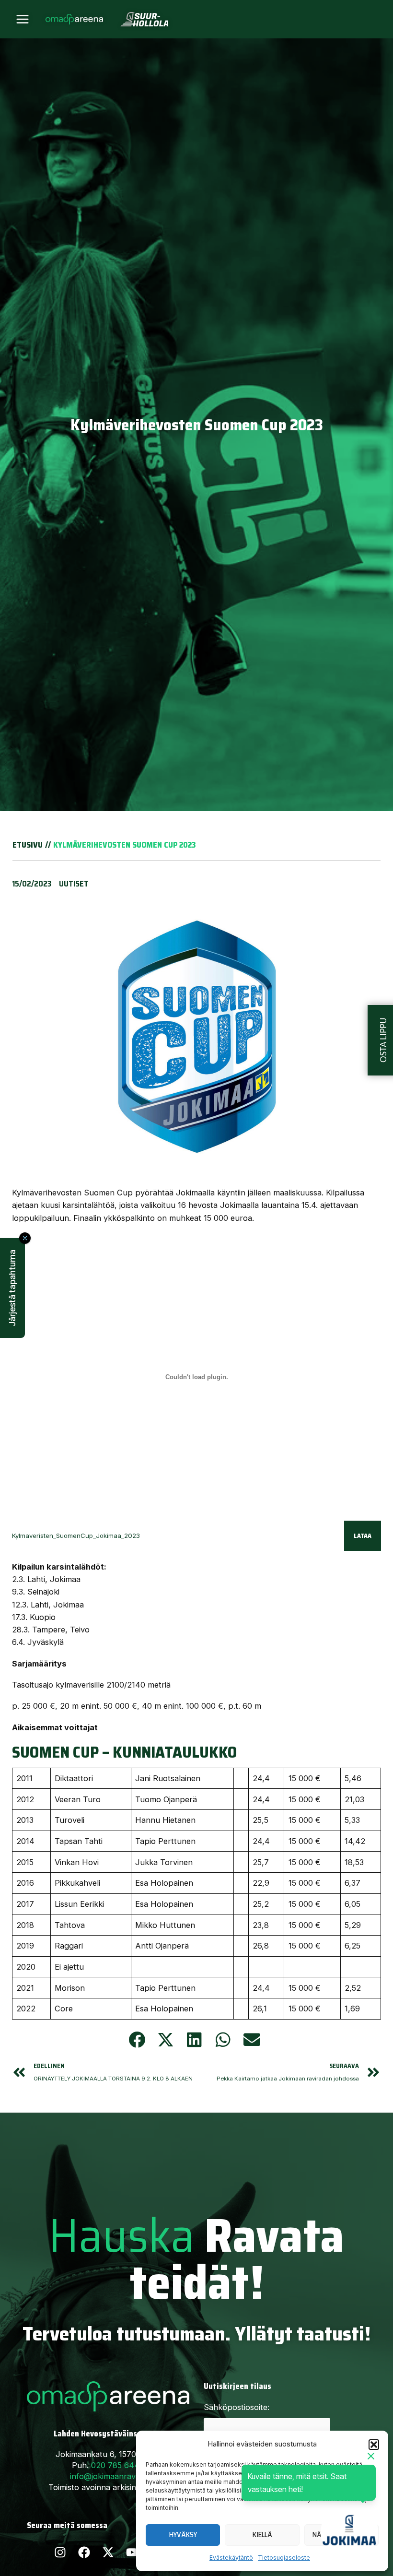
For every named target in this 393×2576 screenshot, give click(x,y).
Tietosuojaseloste (284, 2558)
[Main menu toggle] (23, 19)
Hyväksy (183, 2535)
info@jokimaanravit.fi (108, 2476)
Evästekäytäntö (231, 2558)
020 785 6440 (118, 2465)
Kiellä (262, 2535)
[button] (374, 2445)
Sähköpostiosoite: (237, 2407)
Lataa (363, 1536)
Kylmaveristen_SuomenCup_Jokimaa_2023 (76, 1536)
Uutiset (74, 884)
